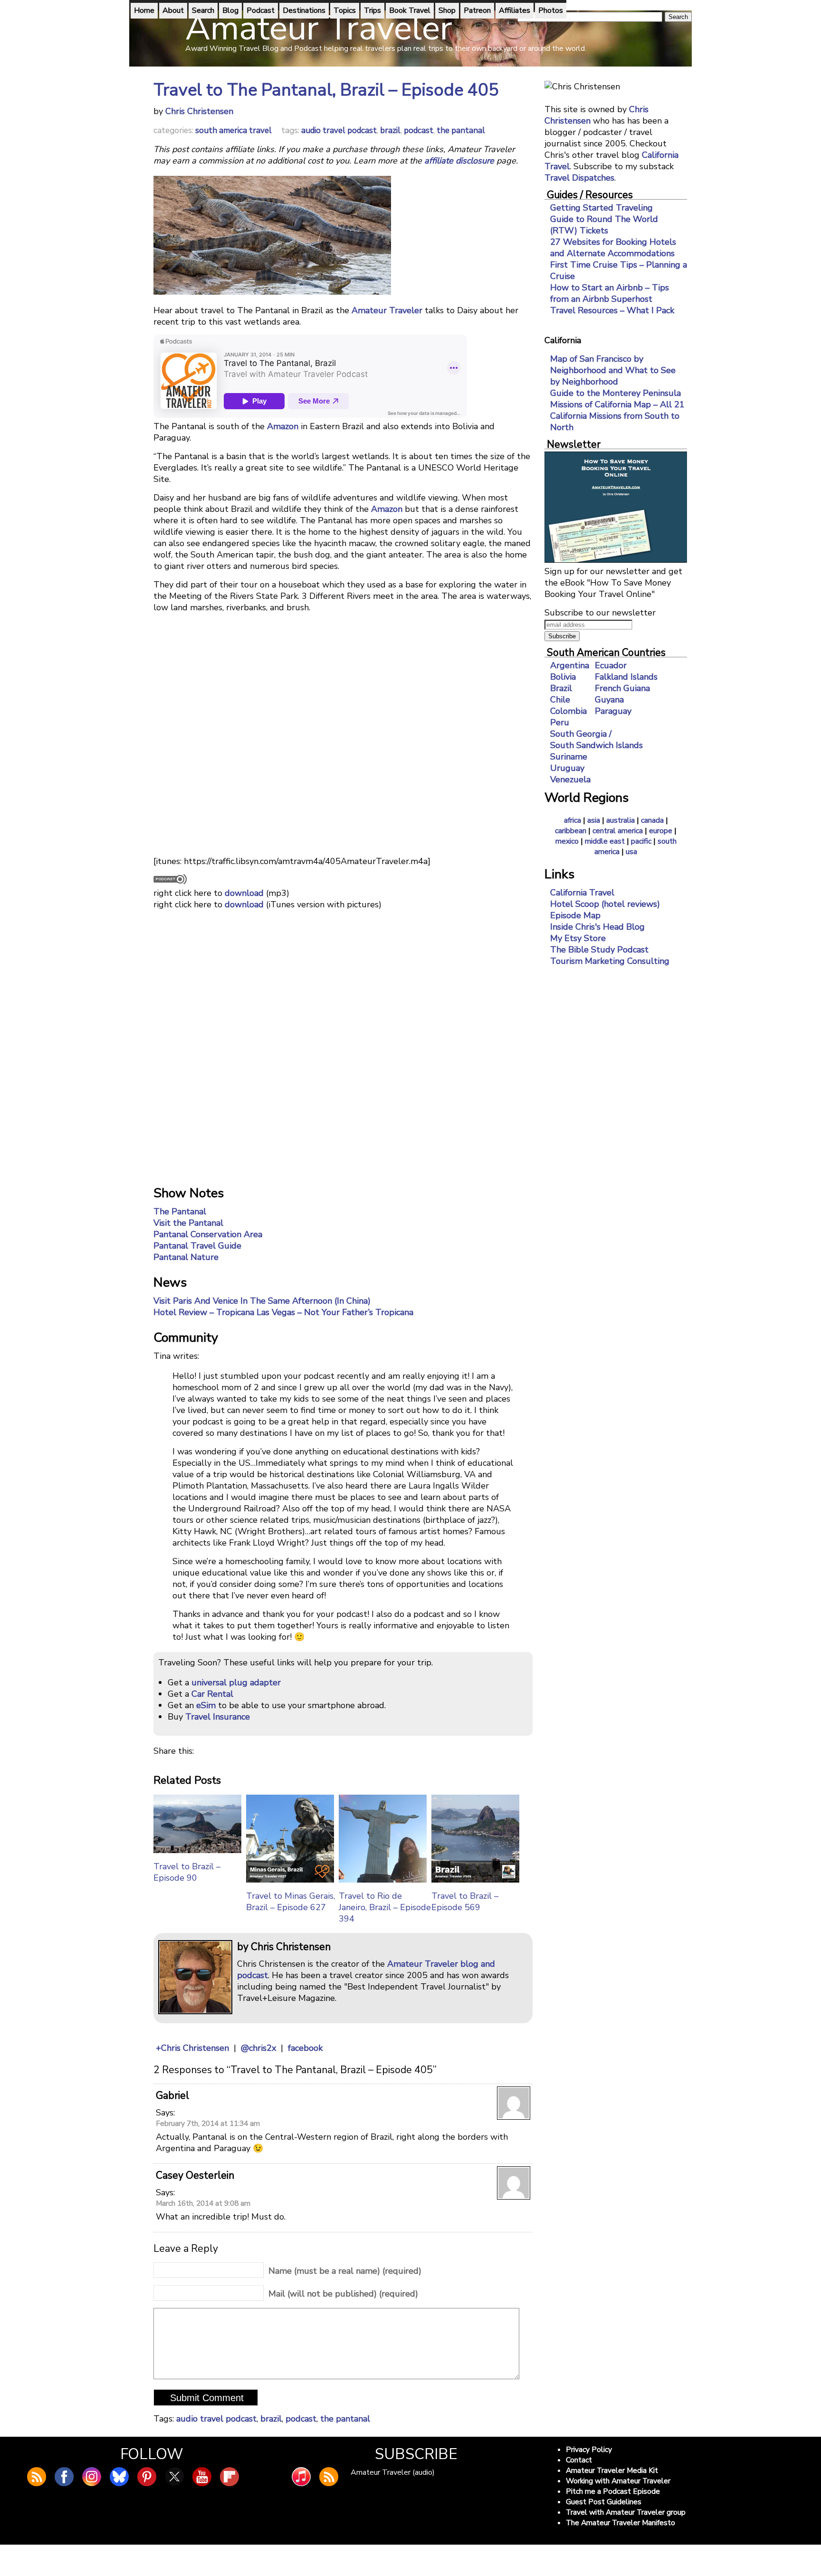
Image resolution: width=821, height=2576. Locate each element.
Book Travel (410, 10)
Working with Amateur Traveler (618, 2481)
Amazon (283, 426)
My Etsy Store (578, 938)
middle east (605, 841)
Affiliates (515, 10)
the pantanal (461, 130)
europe (661, 831)
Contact (579, 2460)
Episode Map (575, 915)
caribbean (571, 831)
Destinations (304, 10)
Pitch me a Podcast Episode (613, 2491)
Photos (551, 10)
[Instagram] (92, 2477)
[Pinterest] (147, 2477)
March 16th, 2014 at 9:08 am (203, 2203)
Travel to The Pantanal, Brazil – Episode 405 (326, 90)
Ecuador (611, 665)
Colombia (568, 711)
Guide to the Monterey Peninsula (616, 393)
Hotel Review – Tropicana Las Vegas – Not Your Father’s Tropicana (283, 1312)
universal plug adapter (236, 1682)
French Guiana (622, 688)
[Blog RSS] (37, 2477)
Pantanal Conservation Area (208, 1234)
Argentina (570, 665)
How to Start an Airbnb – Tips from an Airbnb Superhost (610, 293)
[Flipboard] (229, 2477)
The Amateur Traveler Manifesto (621, 2523)
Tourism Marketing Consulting (610, 961)
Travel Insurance (218, 1717)
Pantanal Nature (186, 1257)
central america (618, 831)
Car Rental (212, 1694)
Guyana (609, 700)
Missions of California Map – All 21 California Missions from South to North (617, 416)
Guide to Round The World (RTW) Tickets (604, 225)
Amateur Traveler (387, 310)
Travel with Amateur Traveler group (626, 2512)
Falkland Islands (626, 677)
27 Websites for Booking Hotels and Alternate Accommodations (613, 248)
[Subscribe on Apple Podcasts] (301, 2477)
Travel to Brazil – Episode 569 (465, 1902)
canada (652, 820)
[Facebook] (64, 2477)
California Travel (582, 893)
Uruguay (567, 768)
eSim (206, 1705)
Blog (230, 10)
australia (621, 820)
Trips (372, 10)
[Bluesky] (119, 2477)
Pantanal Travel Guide (197, 1246)
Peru (560, 722)
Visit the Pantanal (188, 1223)
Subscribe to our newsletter (600, 613)
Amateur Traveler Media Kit (612, 2470)
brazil (390, 130)
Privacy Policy (589, 2450)
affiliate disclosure (459, 161)
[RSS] (329, 2477)
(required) (345, 2271)
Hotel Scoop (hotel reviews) (605, 904)
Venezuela (570, 779)
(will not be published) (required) (343, 2294)
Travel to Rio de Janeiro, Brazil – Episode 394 (385, 1907)
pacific (641, 841)
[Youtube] (202, 2477)
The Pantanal (180, 1211)
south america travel (234, 130)
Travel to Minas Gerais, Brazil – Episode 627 (291, 1902)
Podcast (261, 10)
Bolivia (563, 677)
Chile (560, 700)
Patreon (477, 10)
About (173, 10)
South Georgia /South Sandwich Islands (597, 740)
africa (573, 820)
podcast (419, 130)
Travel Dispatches (579, 178)
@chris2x (258, 2048)
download (244, 893)
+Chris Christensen (192, 2048)
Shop (447, 10)
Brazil (561, 688)
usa (631, 852)
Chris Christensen (199, 111)
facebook (305, 2048)
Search (203, 10)
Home (144, 10)
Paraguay (613, 711)
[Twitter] (174, 2477)
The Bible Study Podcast (599, 950)
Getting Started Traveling (601, 208)
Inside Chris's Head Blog (597, 927)
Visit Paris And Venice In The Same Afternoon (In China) (262, 1301)
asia (594, 820)
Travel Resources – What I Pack (612, 310)
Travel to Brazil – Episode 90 (187, 1872)
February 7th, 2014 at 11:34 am (208, 2124)
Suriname (569, 757)
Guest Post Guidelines (604, 2502)
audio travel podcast (339, 130)
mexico (567, 841)
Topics (345, 10)
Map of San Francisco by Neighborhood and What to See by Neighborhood (613, 370)
